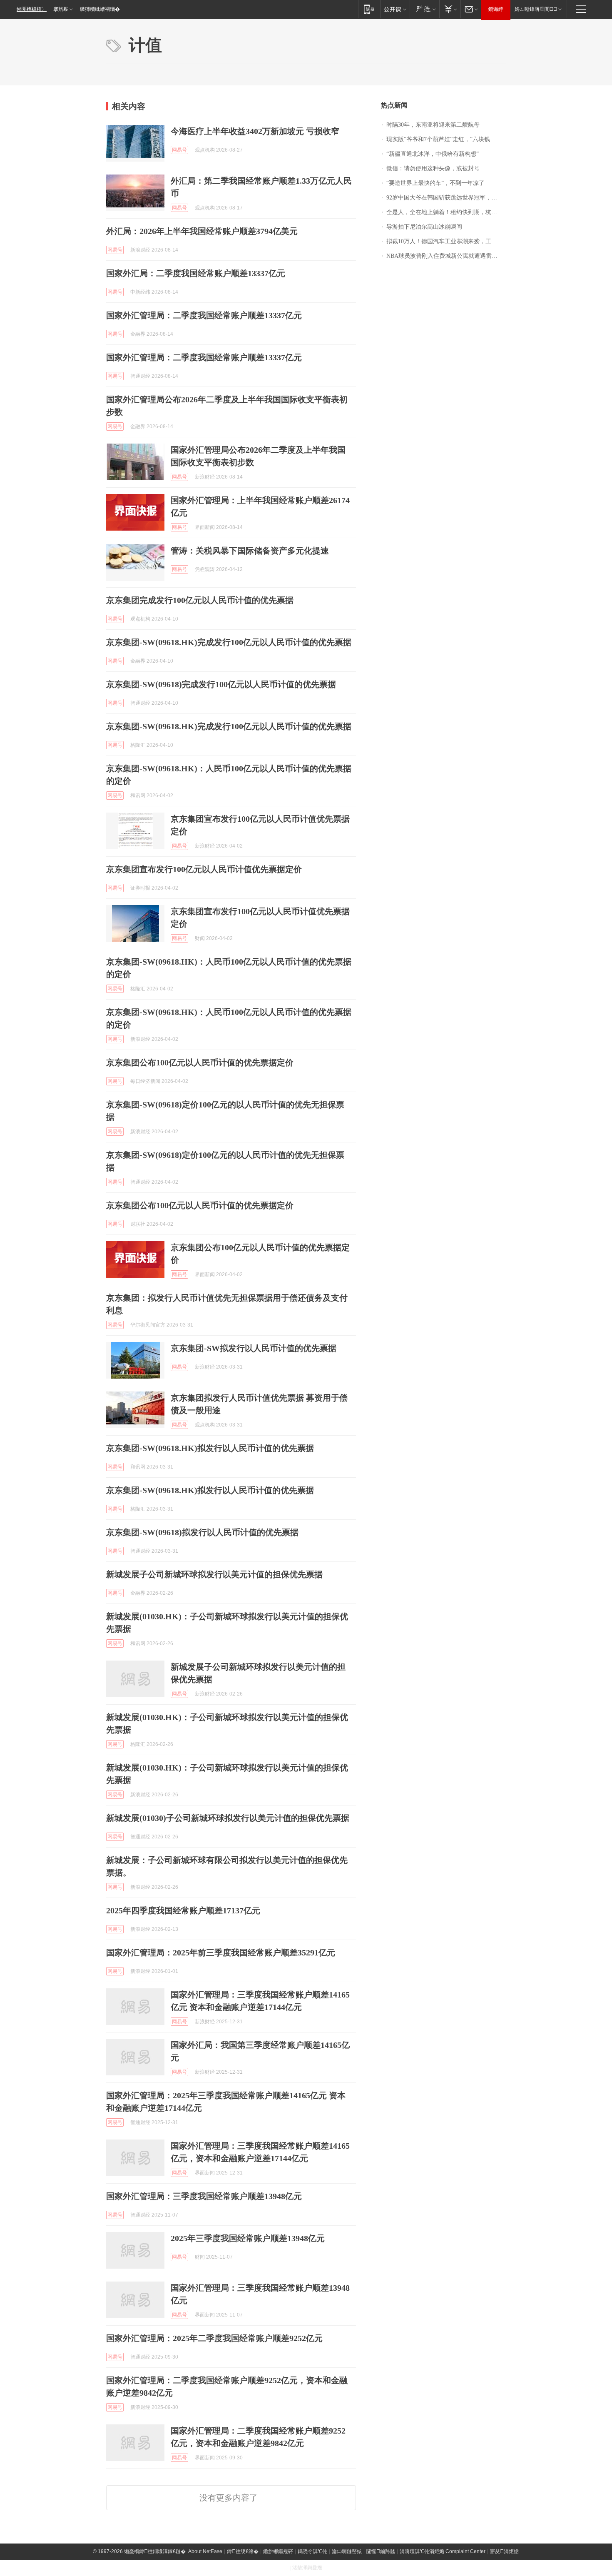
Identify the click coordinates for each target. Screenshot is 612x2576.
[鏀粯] (450, 9)
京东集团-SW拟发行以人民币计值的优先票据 (254, 1348)
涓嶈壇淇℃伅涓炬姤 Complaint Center (443, 2551)
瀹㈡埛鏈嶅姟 (347, 2551)
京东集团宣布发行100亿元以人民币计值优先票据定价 (204, 869)
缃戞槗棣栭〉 (32, 9)
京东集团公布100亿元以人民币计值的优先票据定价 (200, 1062)
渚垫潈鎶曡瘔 (307, 2568)
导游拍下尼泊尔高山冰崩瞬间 (424, 227)
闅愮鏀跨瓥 (381, 2551)
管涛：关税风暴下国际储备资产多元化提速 (250, 551)
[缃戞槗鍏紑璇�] (395, 9)
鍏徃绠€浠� (243, 2551)
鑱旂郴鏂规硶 (278, 2551)
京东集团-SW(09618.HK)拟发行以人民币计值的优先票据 (210, 1448)
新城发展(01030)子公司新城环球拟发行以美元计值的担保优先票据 (228, 1818)
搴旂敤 (61, 9)
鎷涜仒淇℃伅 (312, 2551)
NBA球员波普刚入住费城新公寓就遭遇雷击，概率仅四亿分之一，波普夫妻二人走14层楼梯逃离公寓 (446, 256)
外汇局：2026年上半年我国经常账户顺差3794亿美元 (202, 231)
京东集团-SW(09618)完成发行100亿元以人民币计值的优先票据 (221, 684)
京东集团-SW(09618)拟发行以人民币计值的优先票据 (202, 1532)
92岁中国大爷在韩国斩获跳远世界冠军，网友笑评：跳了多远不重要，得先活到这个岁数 (446, 198)
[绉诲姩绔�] (369, 9)
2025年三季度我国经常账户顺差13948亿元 (248, 2238)
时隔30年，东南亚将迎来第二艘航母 (433, 125)
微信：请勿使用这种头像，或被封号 (433, 168)
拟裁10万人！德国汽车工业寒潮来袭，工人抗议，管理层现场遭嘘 (446, 241)
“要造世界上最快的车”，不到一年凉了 (435, 183)
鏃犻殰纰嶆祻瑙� (100, 9)
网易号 (179, 150)
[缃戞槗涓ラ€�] (424, 9)
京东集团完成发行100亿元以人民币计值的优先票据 (200, 600)
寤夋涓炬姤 (504, 2551)
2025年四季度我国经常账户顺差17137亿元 (183, 1910)
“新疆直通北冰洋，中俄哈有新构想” (433, 154)
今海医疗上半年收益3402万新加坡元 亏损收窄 (255, 131)
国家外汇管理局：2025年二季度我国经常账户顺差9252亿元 (214, 2338)
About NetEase (205, 2551)
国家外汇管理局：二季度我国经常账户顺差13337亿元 (204, 315)
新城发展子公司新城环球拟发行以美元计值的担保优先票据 (214, 1574)
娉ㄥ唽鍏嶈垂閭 (536, 9)
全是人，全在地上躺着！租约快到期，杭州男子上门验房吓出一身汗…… (446, 212)
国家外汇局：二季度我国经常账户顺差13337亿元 (196, 273)
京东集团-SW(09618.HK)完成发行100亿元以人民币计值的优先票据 (229, 642)
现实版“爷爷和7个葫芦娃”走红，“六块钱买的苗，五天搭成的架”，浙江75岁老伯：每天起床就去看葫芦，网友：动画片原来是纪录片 (446, 139)
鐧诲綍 (496, 9)
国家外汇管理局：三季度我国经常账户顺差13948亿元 (204, 2196)
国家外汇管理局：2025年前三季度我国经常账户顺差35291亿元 (221, 1953)
